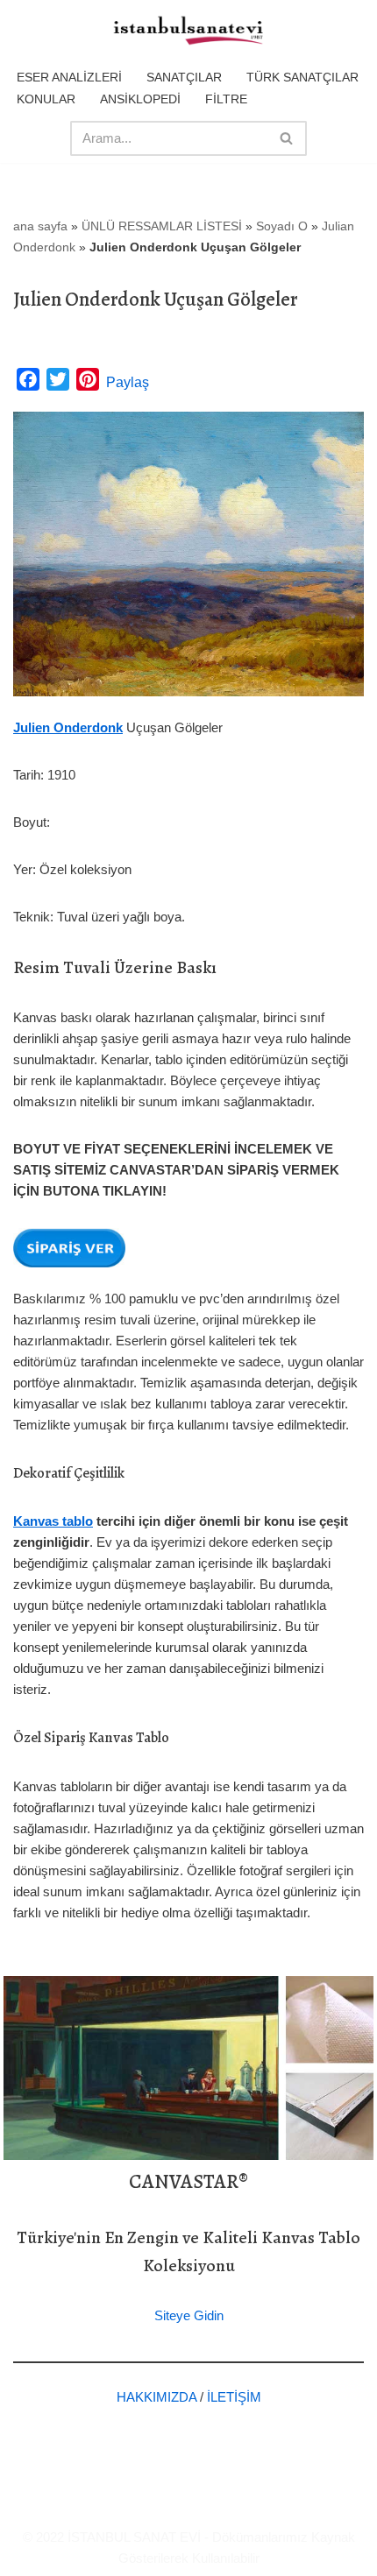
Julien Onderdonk (68, 727)
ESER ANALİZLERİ (69, 77)
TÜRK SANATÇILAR (302, 77)
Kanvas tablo (53, 1521)
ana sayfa (40, 226)
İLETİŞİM (234, 2397)
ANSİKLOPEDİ (140, 99)
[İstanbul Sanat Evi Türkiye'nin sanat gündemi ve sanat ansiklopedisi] (188, 32)
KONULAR (46, 99)
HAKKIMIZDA (156, 2397)
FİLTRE (226, 99)
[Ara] (287, 138)
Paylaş (128, 382)
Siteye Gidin (189, 2315)
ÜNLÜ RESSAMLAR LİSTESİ (162, 226)
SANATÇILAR (184, 77)
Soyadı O (282, 226)
